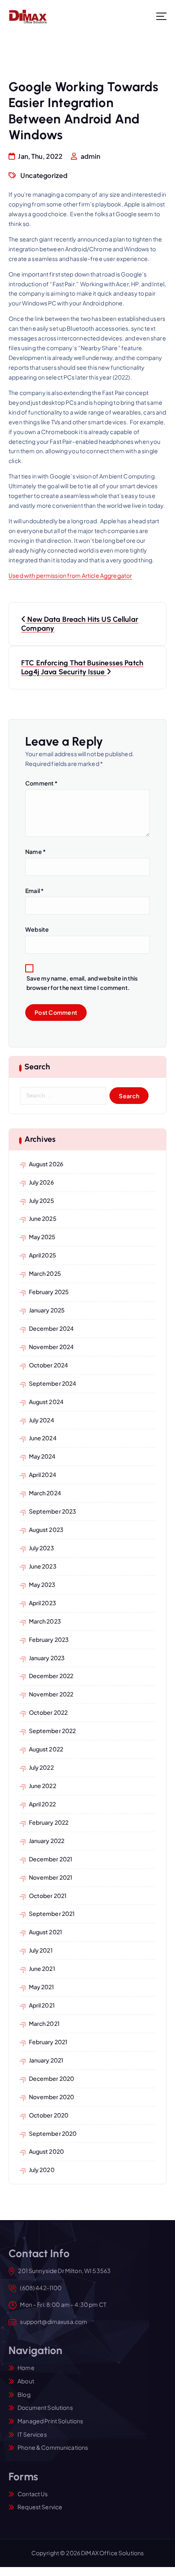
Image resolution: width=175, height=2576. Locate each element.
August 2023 (46, 1529)
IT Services (32, 2434)
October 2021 (48, 1896)
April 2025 (43, 1255)
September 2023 (53, 1511)
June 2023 (43, 1566)
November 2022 (51, 1694)
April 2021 (42, 2005)
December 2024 (51, 1328)
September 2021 (52, 1913)
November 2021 (51, 1877)
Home (26, 2368)
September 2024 (53, 1383)
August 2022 (46, 1749)
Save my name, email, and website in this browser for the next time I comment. (82, 983)
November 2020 (52, 2097)
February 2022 (49, 1822)
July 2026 (41, 1182)
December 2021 (51, 1859)
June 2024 (43, 1438)
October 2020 (49, 2115)
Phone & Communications (53, 2447)
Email (34, 891)
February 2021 (48, 2042)
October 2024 (49, 1365)
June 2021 (42, 1968)
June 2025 (43, 1218)
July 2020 (42, 2170)
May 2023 (42, 1584)
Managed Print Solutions (50, 2421)
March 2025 (45, 1273)
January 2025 (47, 1310)
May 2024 (42, 1456)
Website (37, 929)
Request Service (40, 2507)
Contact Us (33, 2494)
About (26, 2381)
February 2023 (49, 1639)
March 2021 (44, 2023)
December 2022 (51, 1676)
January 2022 (47, 1841)
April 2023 (43, 1603)
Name (35, 851)
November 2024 (51, 1347)
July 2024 (42, 1420)
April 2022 (42, 1804)
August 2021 (46, 1932)
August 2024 (46, 1402)
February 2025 (49, 1292)
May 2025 (42, 1237)
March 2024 (45, 1493)
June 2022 (43, 1786)
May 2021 (42, 1987)
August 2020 (47, 2151)
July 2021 (41, 1950)
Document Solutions (45, 2407)
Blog (24, 2394)
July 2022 (41, 1767)
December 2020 (52, 2078)
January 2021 (46, 2060)
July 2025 (42, 1200)
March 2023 (45, 1621)
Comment (41, 783)
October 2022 (48, 1712)
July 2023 (42, 1548)
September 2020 (53, 2133)
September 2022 (52, 1731)
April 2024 (43, 1475)
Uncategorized (44, 175)
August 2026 (46, 1164)
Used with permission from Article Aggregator (70, 575)
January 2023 (47, 1658)
